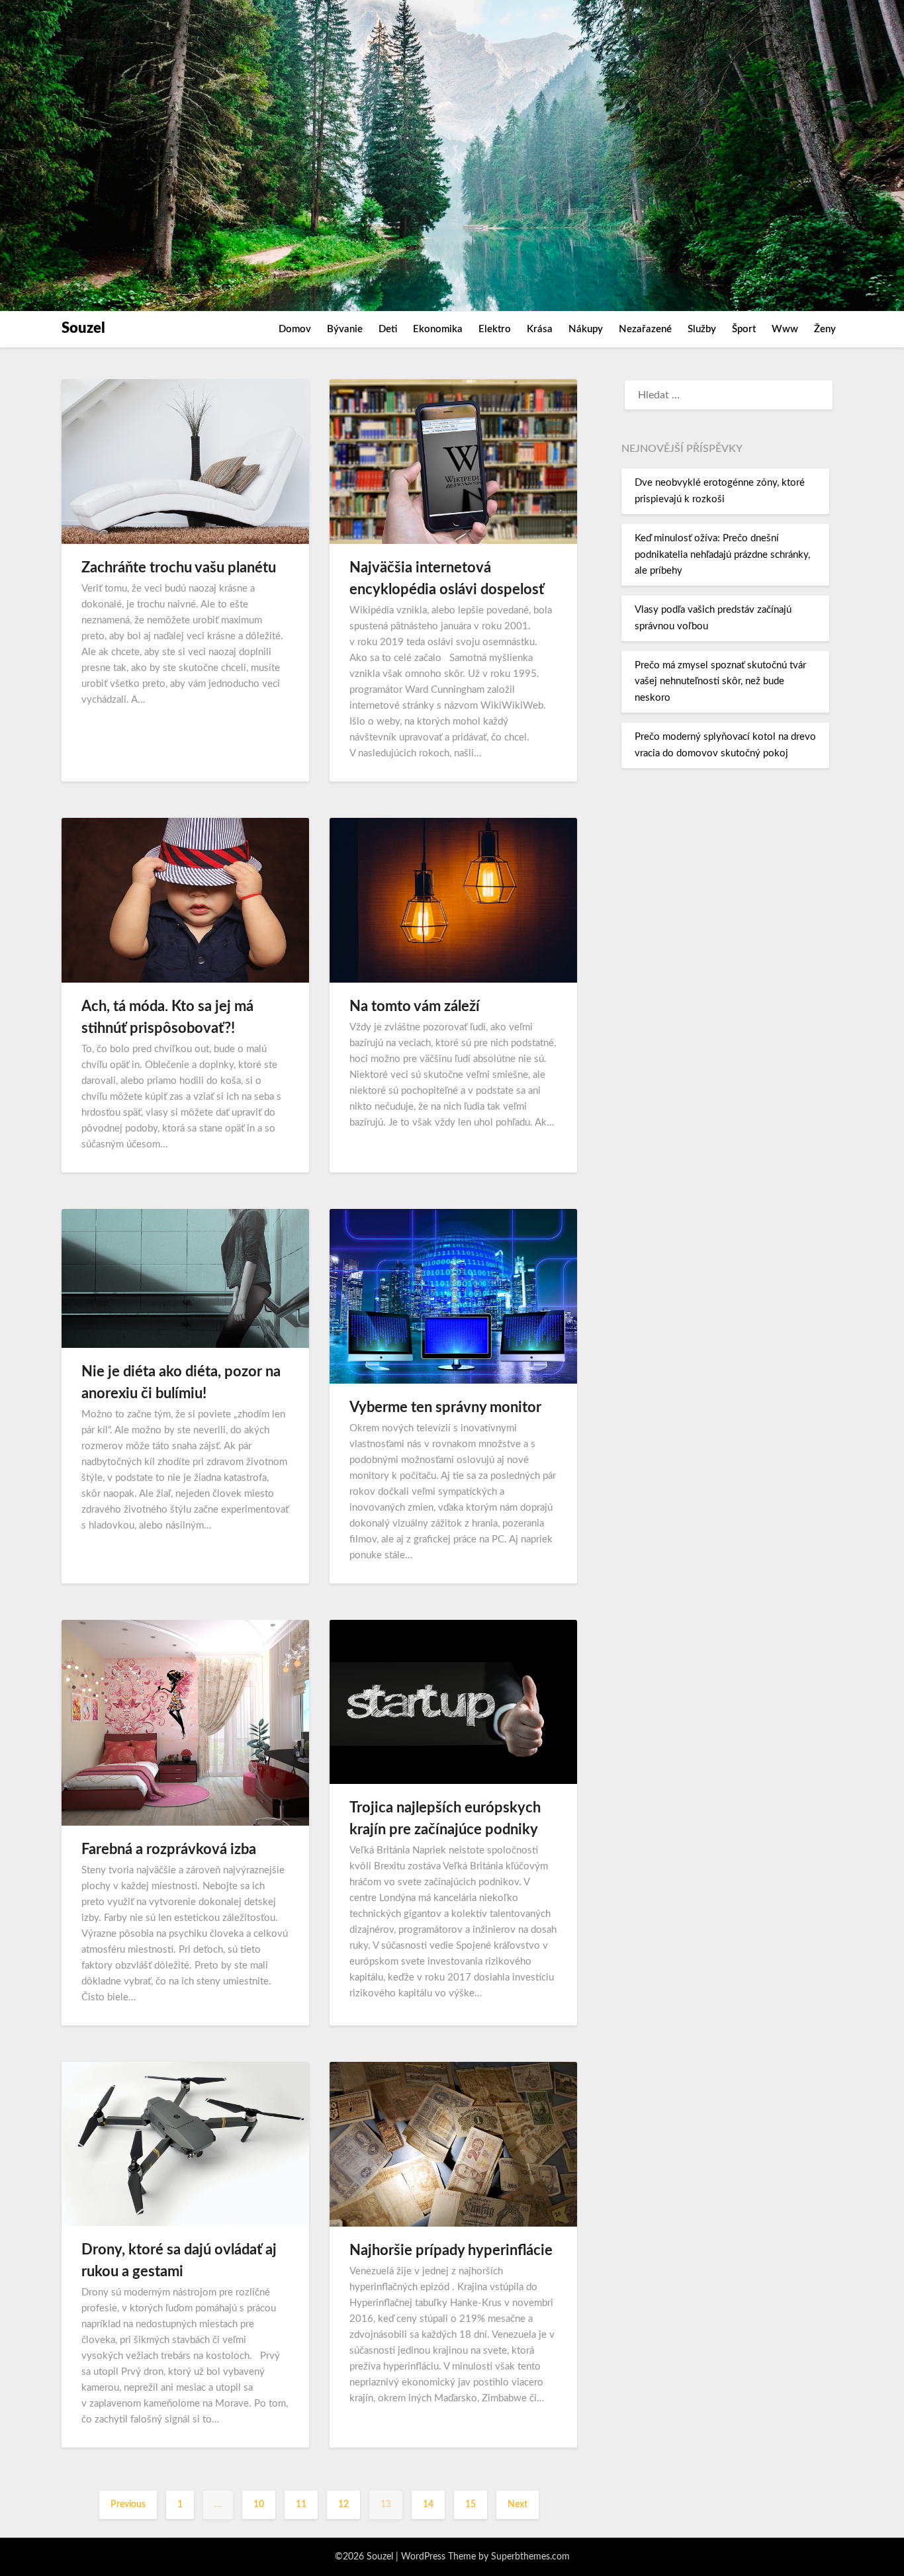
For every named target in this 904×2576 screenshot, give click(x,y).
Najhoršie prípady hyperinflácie (451, 2250)
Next (518, 2505)
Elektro (495, 329)
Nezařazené (645, 329)
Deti (388, 329)
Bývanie (345, 329)
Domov (295, 329)
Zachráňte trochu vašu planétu (179, 568)
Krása (540, 329)
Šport (744, 329)
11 (301, 2505)
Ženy (825, 329)
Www (785, 329)
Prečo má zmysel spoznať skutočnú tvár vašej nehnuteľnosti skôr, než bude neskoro (720, 682)
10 (259, 2505)
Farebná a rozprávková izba (169, 1849)
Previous (128, 2505)
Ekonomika (438, 329)
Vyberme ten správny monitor (445, 1407)
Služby (702, 329)
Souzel (83, 328)
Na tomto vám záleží (415, 1006)
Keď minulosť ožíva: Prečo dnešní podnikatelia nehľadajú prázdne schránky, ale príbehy (722, 555)
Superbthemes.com (530, 2557)
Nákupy (586, 329)
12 (343, 2505)
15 (471, 2505)
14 (428, 2505)
